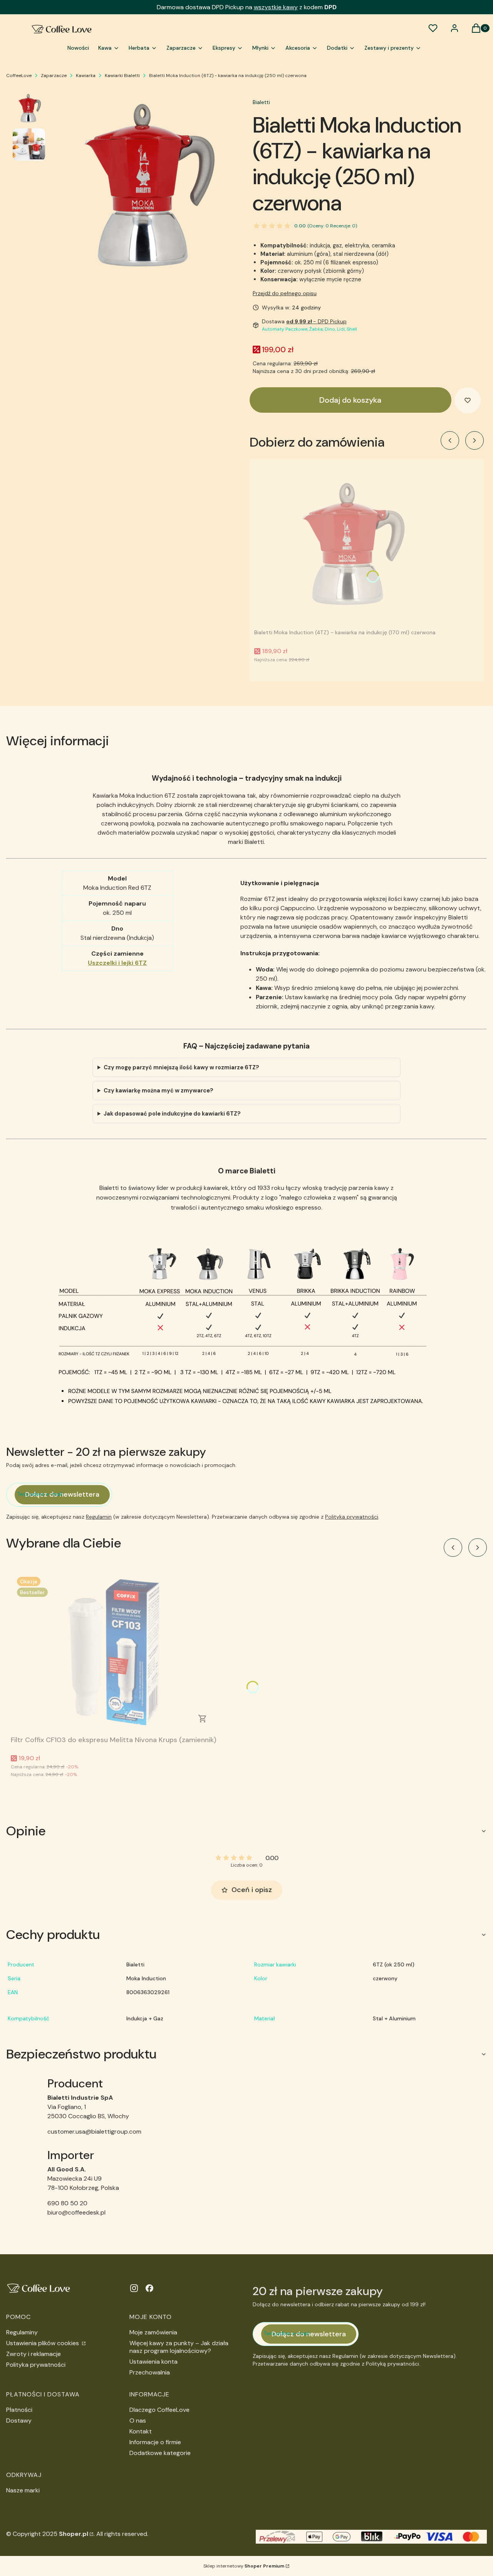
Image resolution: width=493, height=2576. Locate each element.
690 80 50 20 (67, 2203)
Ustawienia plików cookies (43, 2343)
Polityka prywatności (36, 2365)
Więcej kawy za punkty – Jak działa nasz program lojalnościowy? (179, 2347)
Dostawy (19, 2421)
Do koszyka (203, 1719)
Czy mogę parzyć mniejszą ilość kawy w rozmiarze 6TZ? (181, 1067)
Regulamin (99, 1517)
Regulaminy (22, 2332)
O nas (138, 2421)
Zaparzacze (54, 76)
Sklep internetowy (244, 2566)
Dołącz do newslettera (62, 1494)
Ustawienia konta (153, 2362)
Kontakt (141, 2431)
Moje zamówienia (153, 2332)
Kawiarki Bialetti (122, 76)
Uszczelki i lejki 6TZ (117, 963)
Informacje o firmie (155, 2442)
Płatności (19, 2410)
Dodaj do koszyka (350, 400)
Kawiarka (86, 76)
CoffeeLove (19, 76)
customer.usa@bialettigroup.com (94, 2132)
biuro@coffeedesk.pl (76, 2212)
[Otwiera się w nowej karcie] (134, 2288)
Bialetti (261, 102)
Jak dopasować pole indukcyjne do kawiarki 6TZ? (172, 1114)
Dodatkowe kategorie (160, 2453)
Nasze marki (23, 2490)
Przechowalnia (150, 2372)
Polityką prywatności (352, 1517)
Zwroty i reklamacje (34, 2354)
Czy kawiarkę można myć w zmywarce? (158, 1091)
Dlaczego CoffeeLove (159, 2410)
